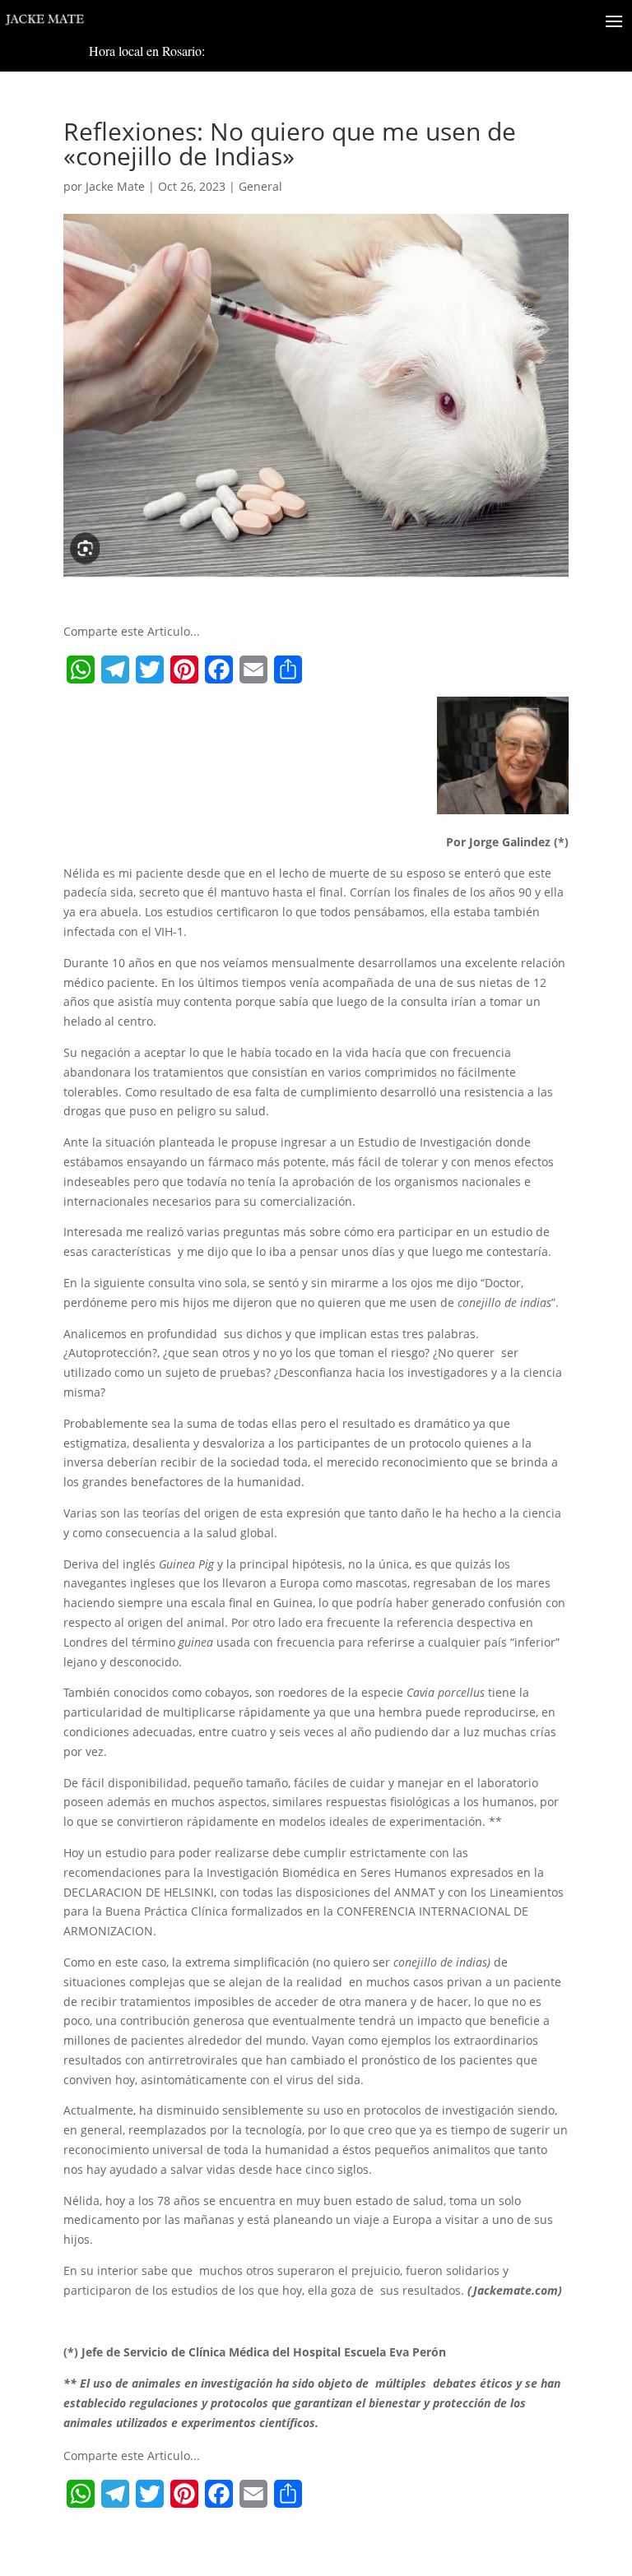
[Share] (288, 669)
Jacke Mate (115, 186)
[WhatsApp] (81, 669)
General (260, 186)
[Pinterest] (184, 669)
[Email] (253, 669)
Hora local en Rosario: (147, 51)
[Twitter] (150, 669)
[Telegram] (115, 669)
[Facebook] (219, 669)
